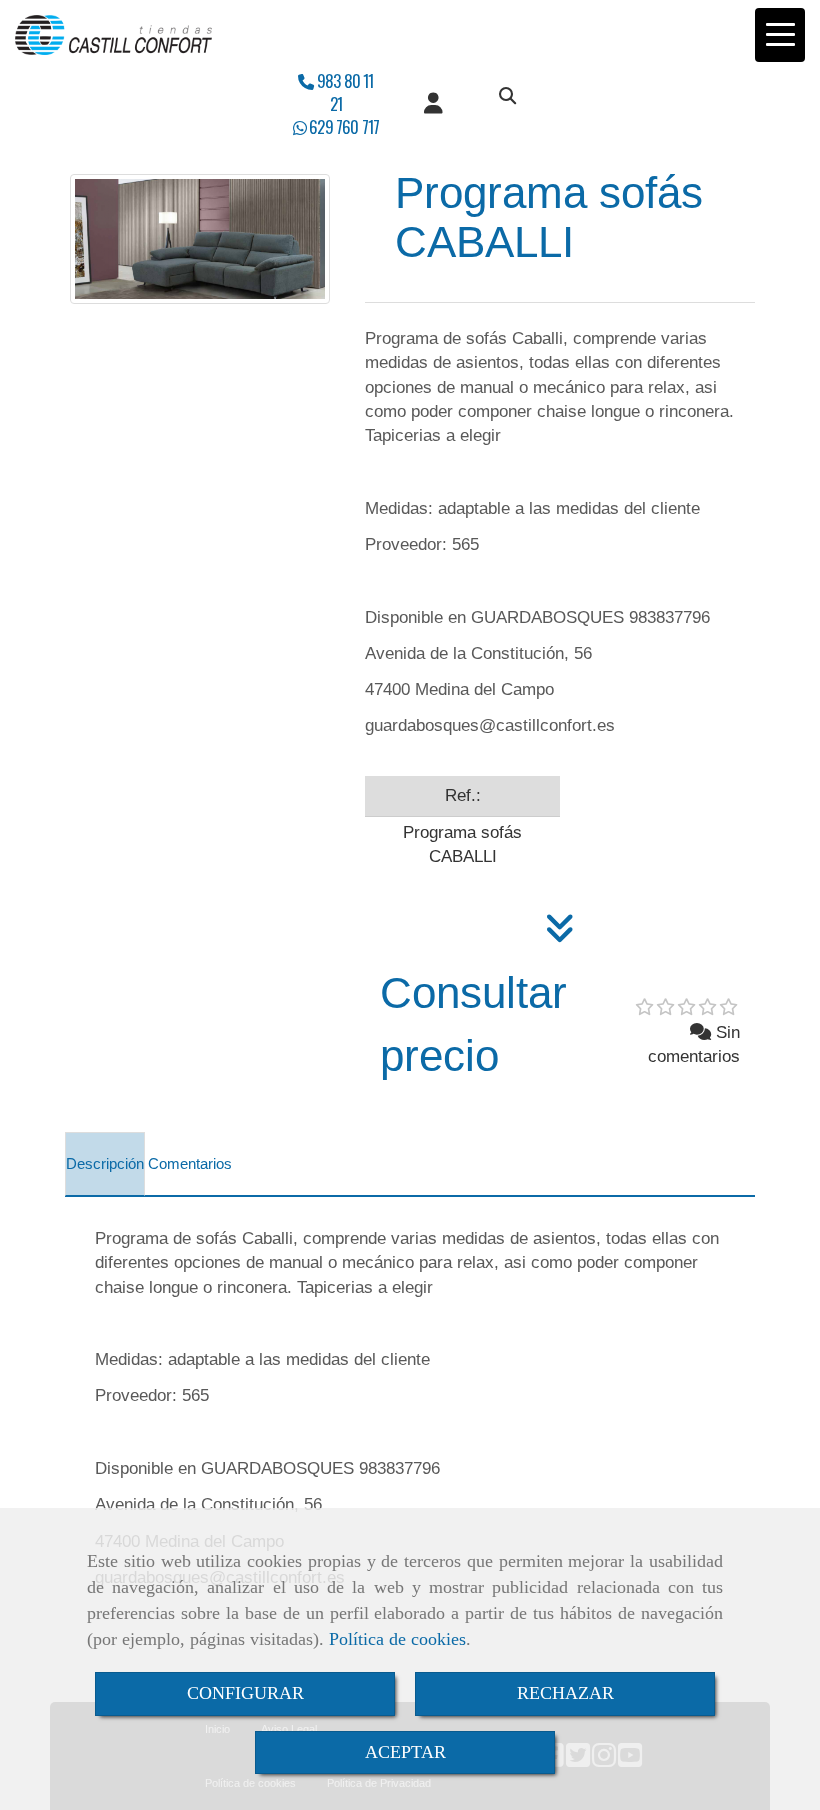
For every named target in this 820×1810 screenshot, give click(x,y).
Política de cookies (397, 1639)
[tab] (105, 1164)
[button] (433, 104)
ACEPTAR (405, 1752)
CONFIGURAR (245, 1693)
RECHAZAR (565, 1693)
